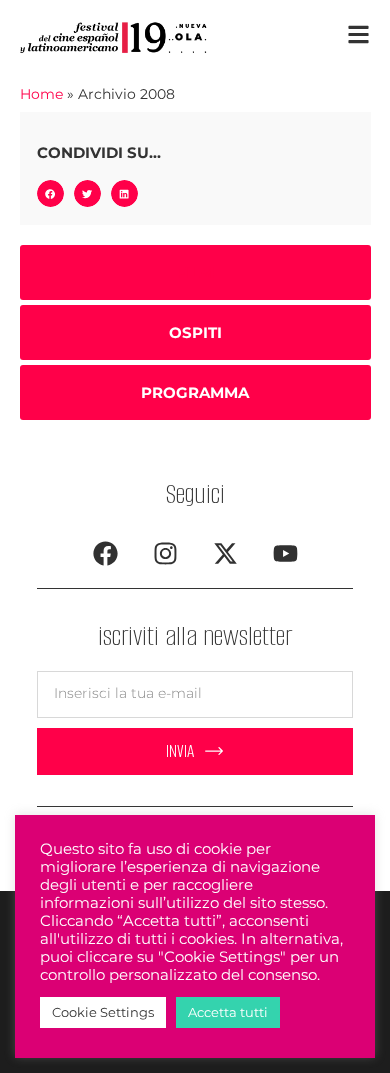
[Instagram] (165, 554)
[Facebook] (105, 554)
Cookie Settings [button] (103, 1012)
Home (41, 94)
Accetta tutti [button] (228, 1012)
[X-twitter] (225, 554)
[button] (50, 193)
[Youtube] (285, 554)
